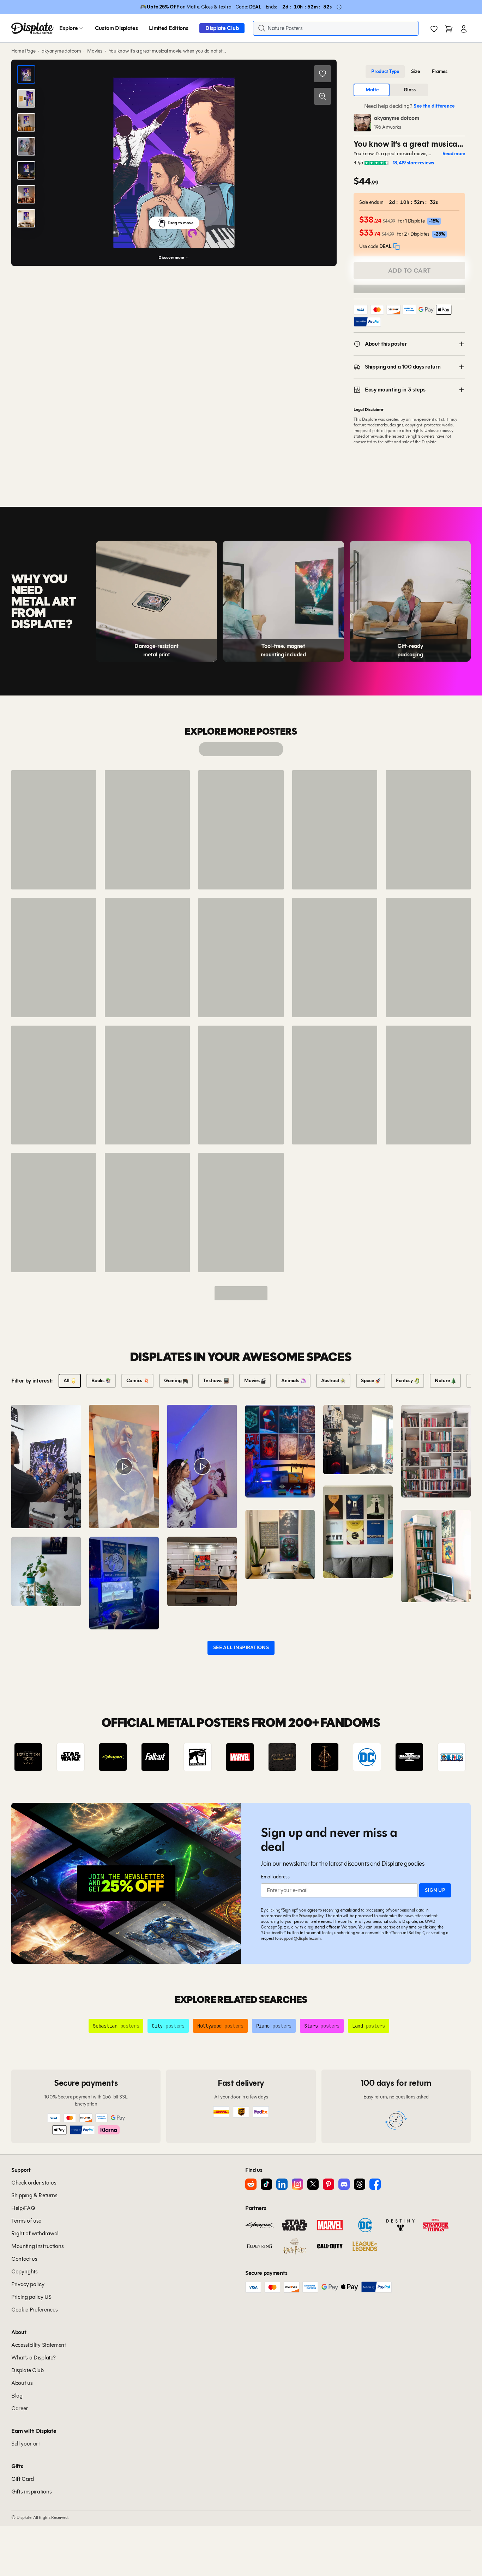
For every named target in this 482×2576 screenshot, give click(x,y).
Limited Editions (168, 28)
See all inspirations (241, 1648)
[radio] (385, 72)
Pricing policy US (31, 2297)
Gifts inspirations (31, 2492)
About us (22, 2383)
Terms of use (26, 2221)
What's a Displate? (33, 2358)
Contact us (24, 2259)
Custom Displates (116, 28)
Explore (69, 28)
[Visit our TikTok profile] (266, 2184)
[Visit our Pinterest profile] (329, 2184)
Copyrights (25, 2271)
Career (20, 2408)
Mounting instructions (37, 2246)
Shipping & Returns (34, 2195)
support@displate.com (300, 1938)
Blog (17, 2396)
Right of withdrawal (35, 2233)
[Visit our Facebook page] (375, 2184)
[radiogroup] (409, 72)
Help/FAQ (23, 2208)
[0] (434, 29)
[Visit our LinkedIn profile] (282, 2184)
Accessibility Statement (39, 2345)
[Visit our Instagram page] (297, 2184)
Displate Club (222, 28)
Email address (275, 1877)
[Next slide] (445, 1757)
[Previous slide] (37, 1757)
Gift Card (23, 2479)
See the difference (434, 106)
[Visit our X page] (313, 2184)
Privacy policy (311, 1916)
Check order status (34, 2183)
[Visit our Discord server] (344, 2184)
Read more (454, 154)
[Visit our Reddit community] (251, 2184)
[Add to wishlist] (323, 74)
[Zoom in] (323, 96)
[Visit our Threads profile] (360, 2184)
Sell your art (26, 2444)
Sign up (435, 1890)
